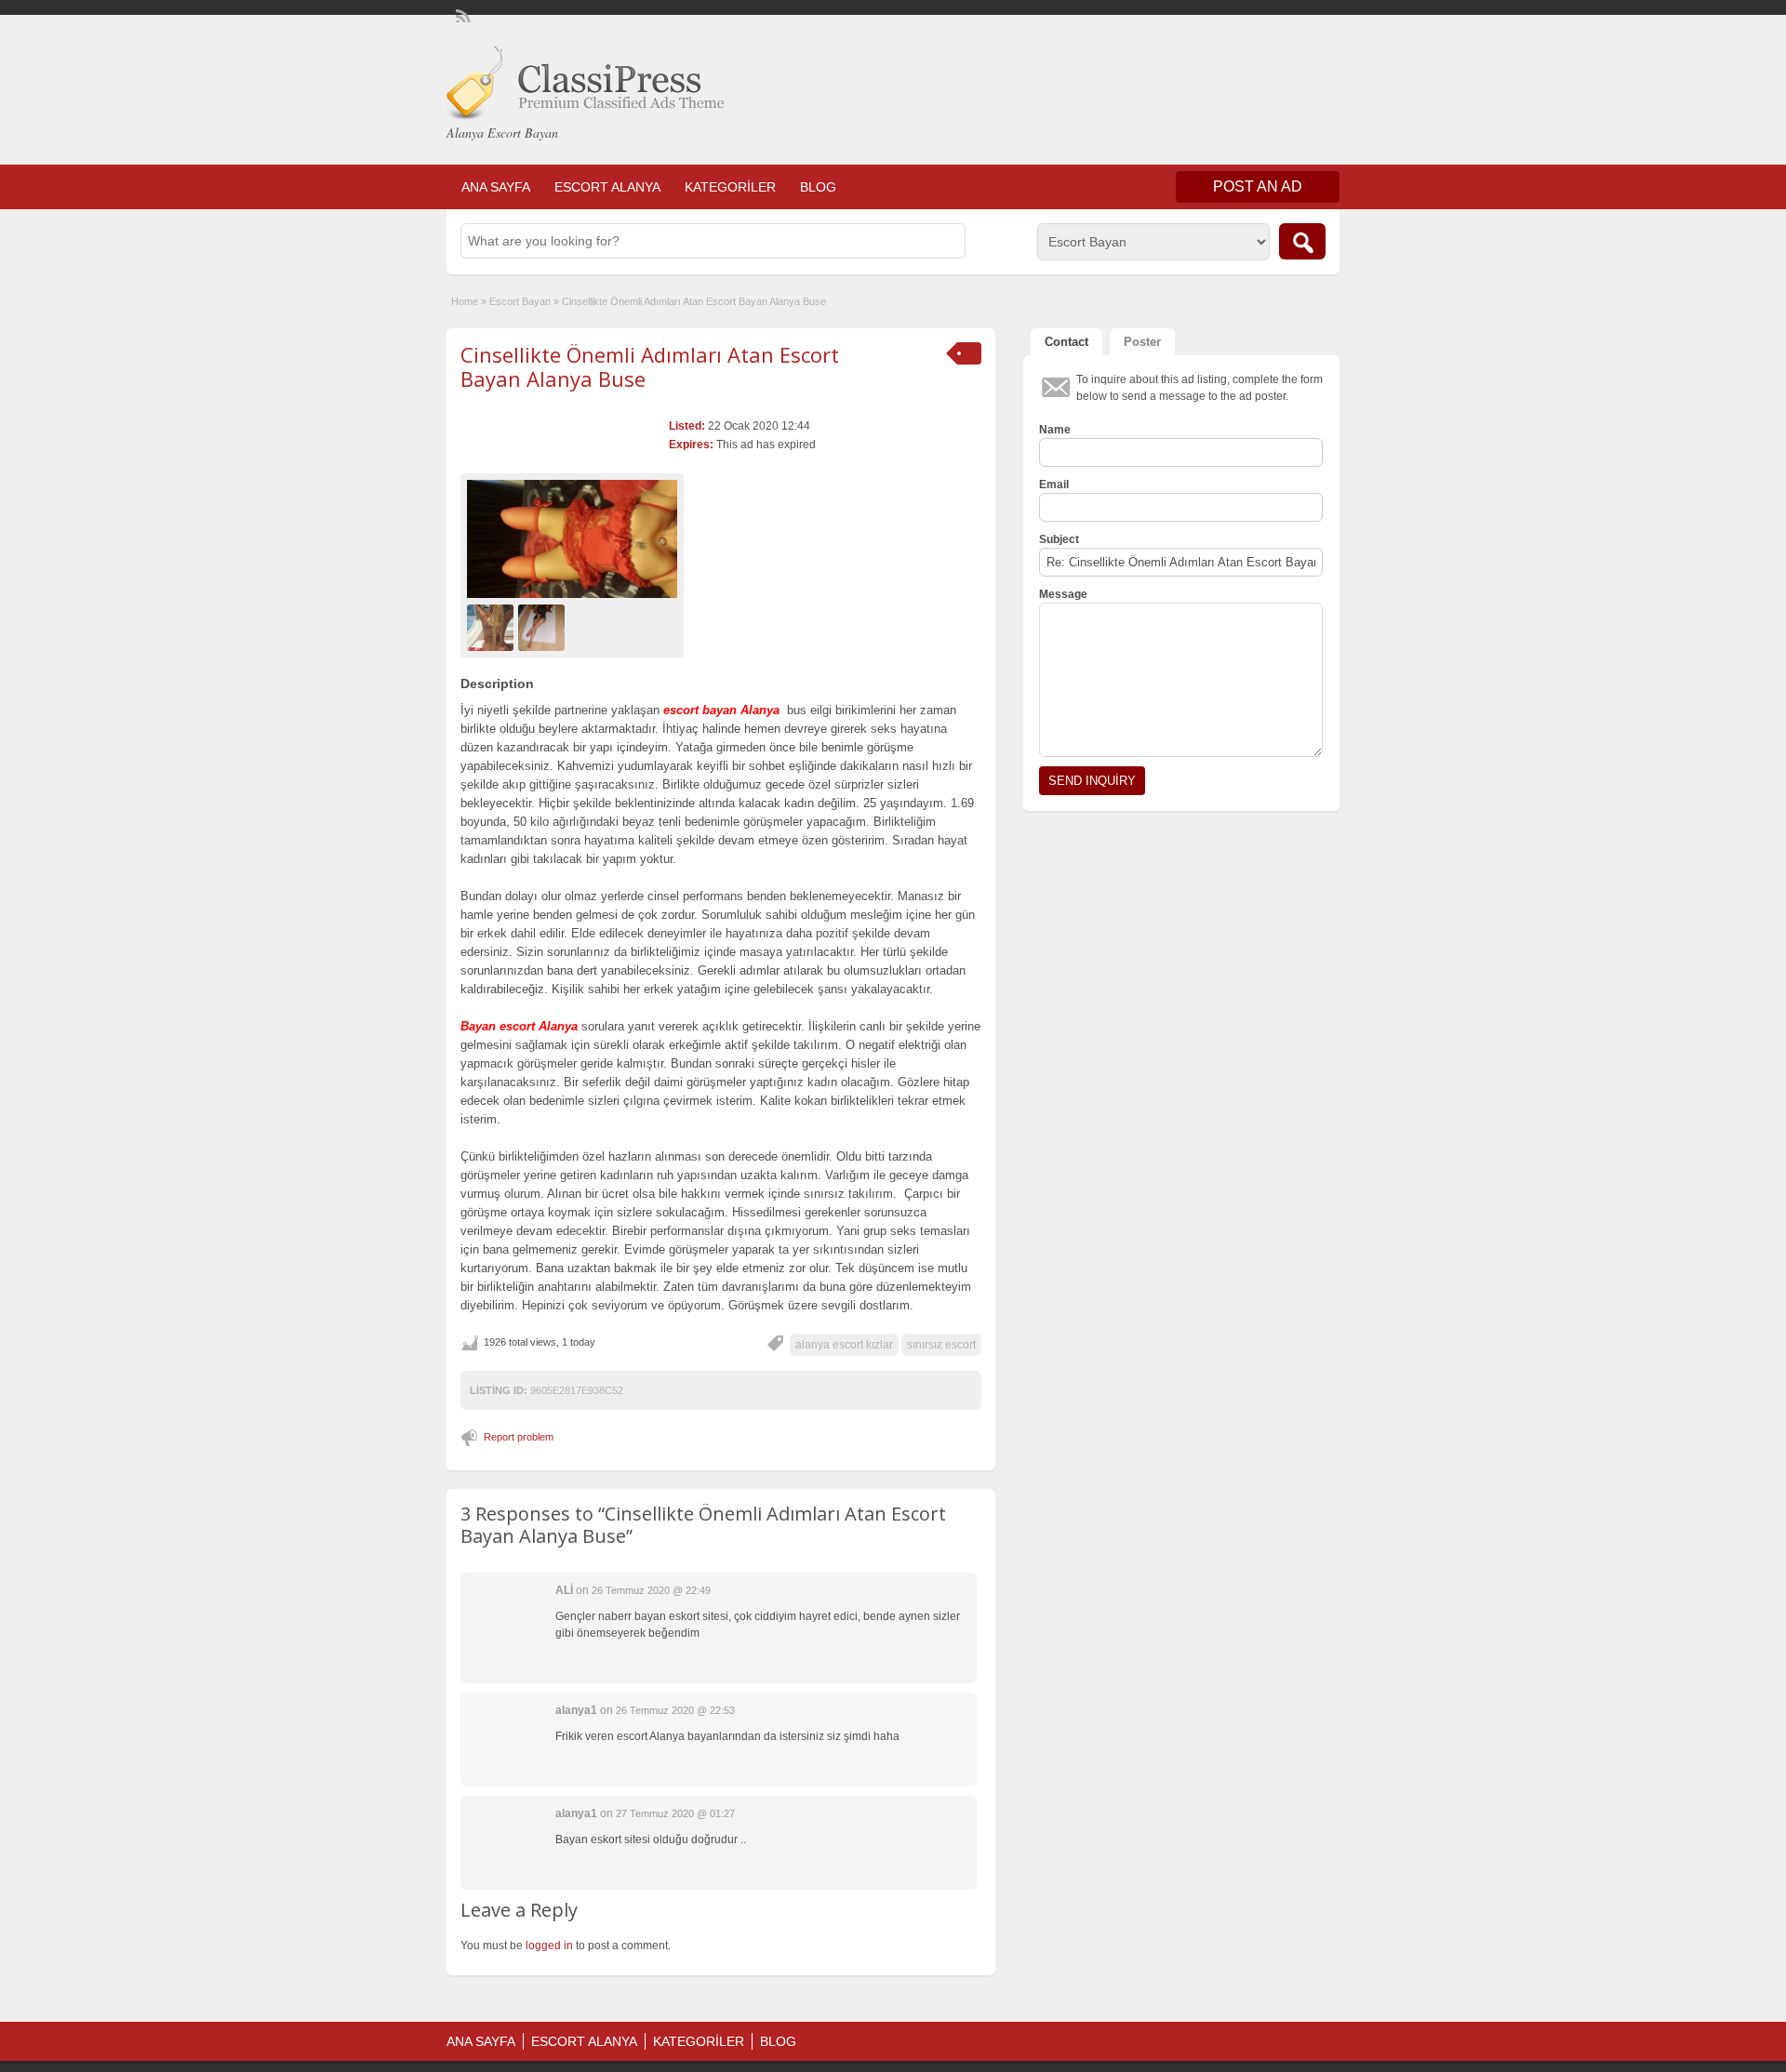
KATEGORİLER (730, 187)
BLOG (818, 187)
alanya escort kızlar (844, 1345)
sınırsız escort (941, 1345)
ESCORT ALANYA (607, 187)
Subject (1059, 539)
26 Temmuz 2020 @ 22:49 (651, 1590)
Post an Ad (1258, 186)
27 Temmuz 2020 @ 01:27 (675, 1813)
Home (465, 301)
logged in (549, 1946)
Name (1055, 430)
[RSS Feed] (461, 15)
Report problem (519, 1437)
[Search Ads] (1302, 241)
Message (1063, 594)
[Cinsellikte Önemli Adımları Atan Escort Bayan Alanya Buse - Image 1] (493, 627)
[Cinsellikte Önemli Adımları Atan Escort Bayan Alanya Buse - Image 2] (544, 627)
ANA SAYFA (496, 187)
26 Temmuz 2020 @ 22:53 (675, 1710)
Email (1054, 485)
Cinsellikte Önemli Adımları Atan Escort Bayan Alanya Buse (650, 366)
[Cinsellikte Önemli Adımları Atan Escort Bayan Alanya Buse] (572, 539)
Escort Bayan (520, 301)
